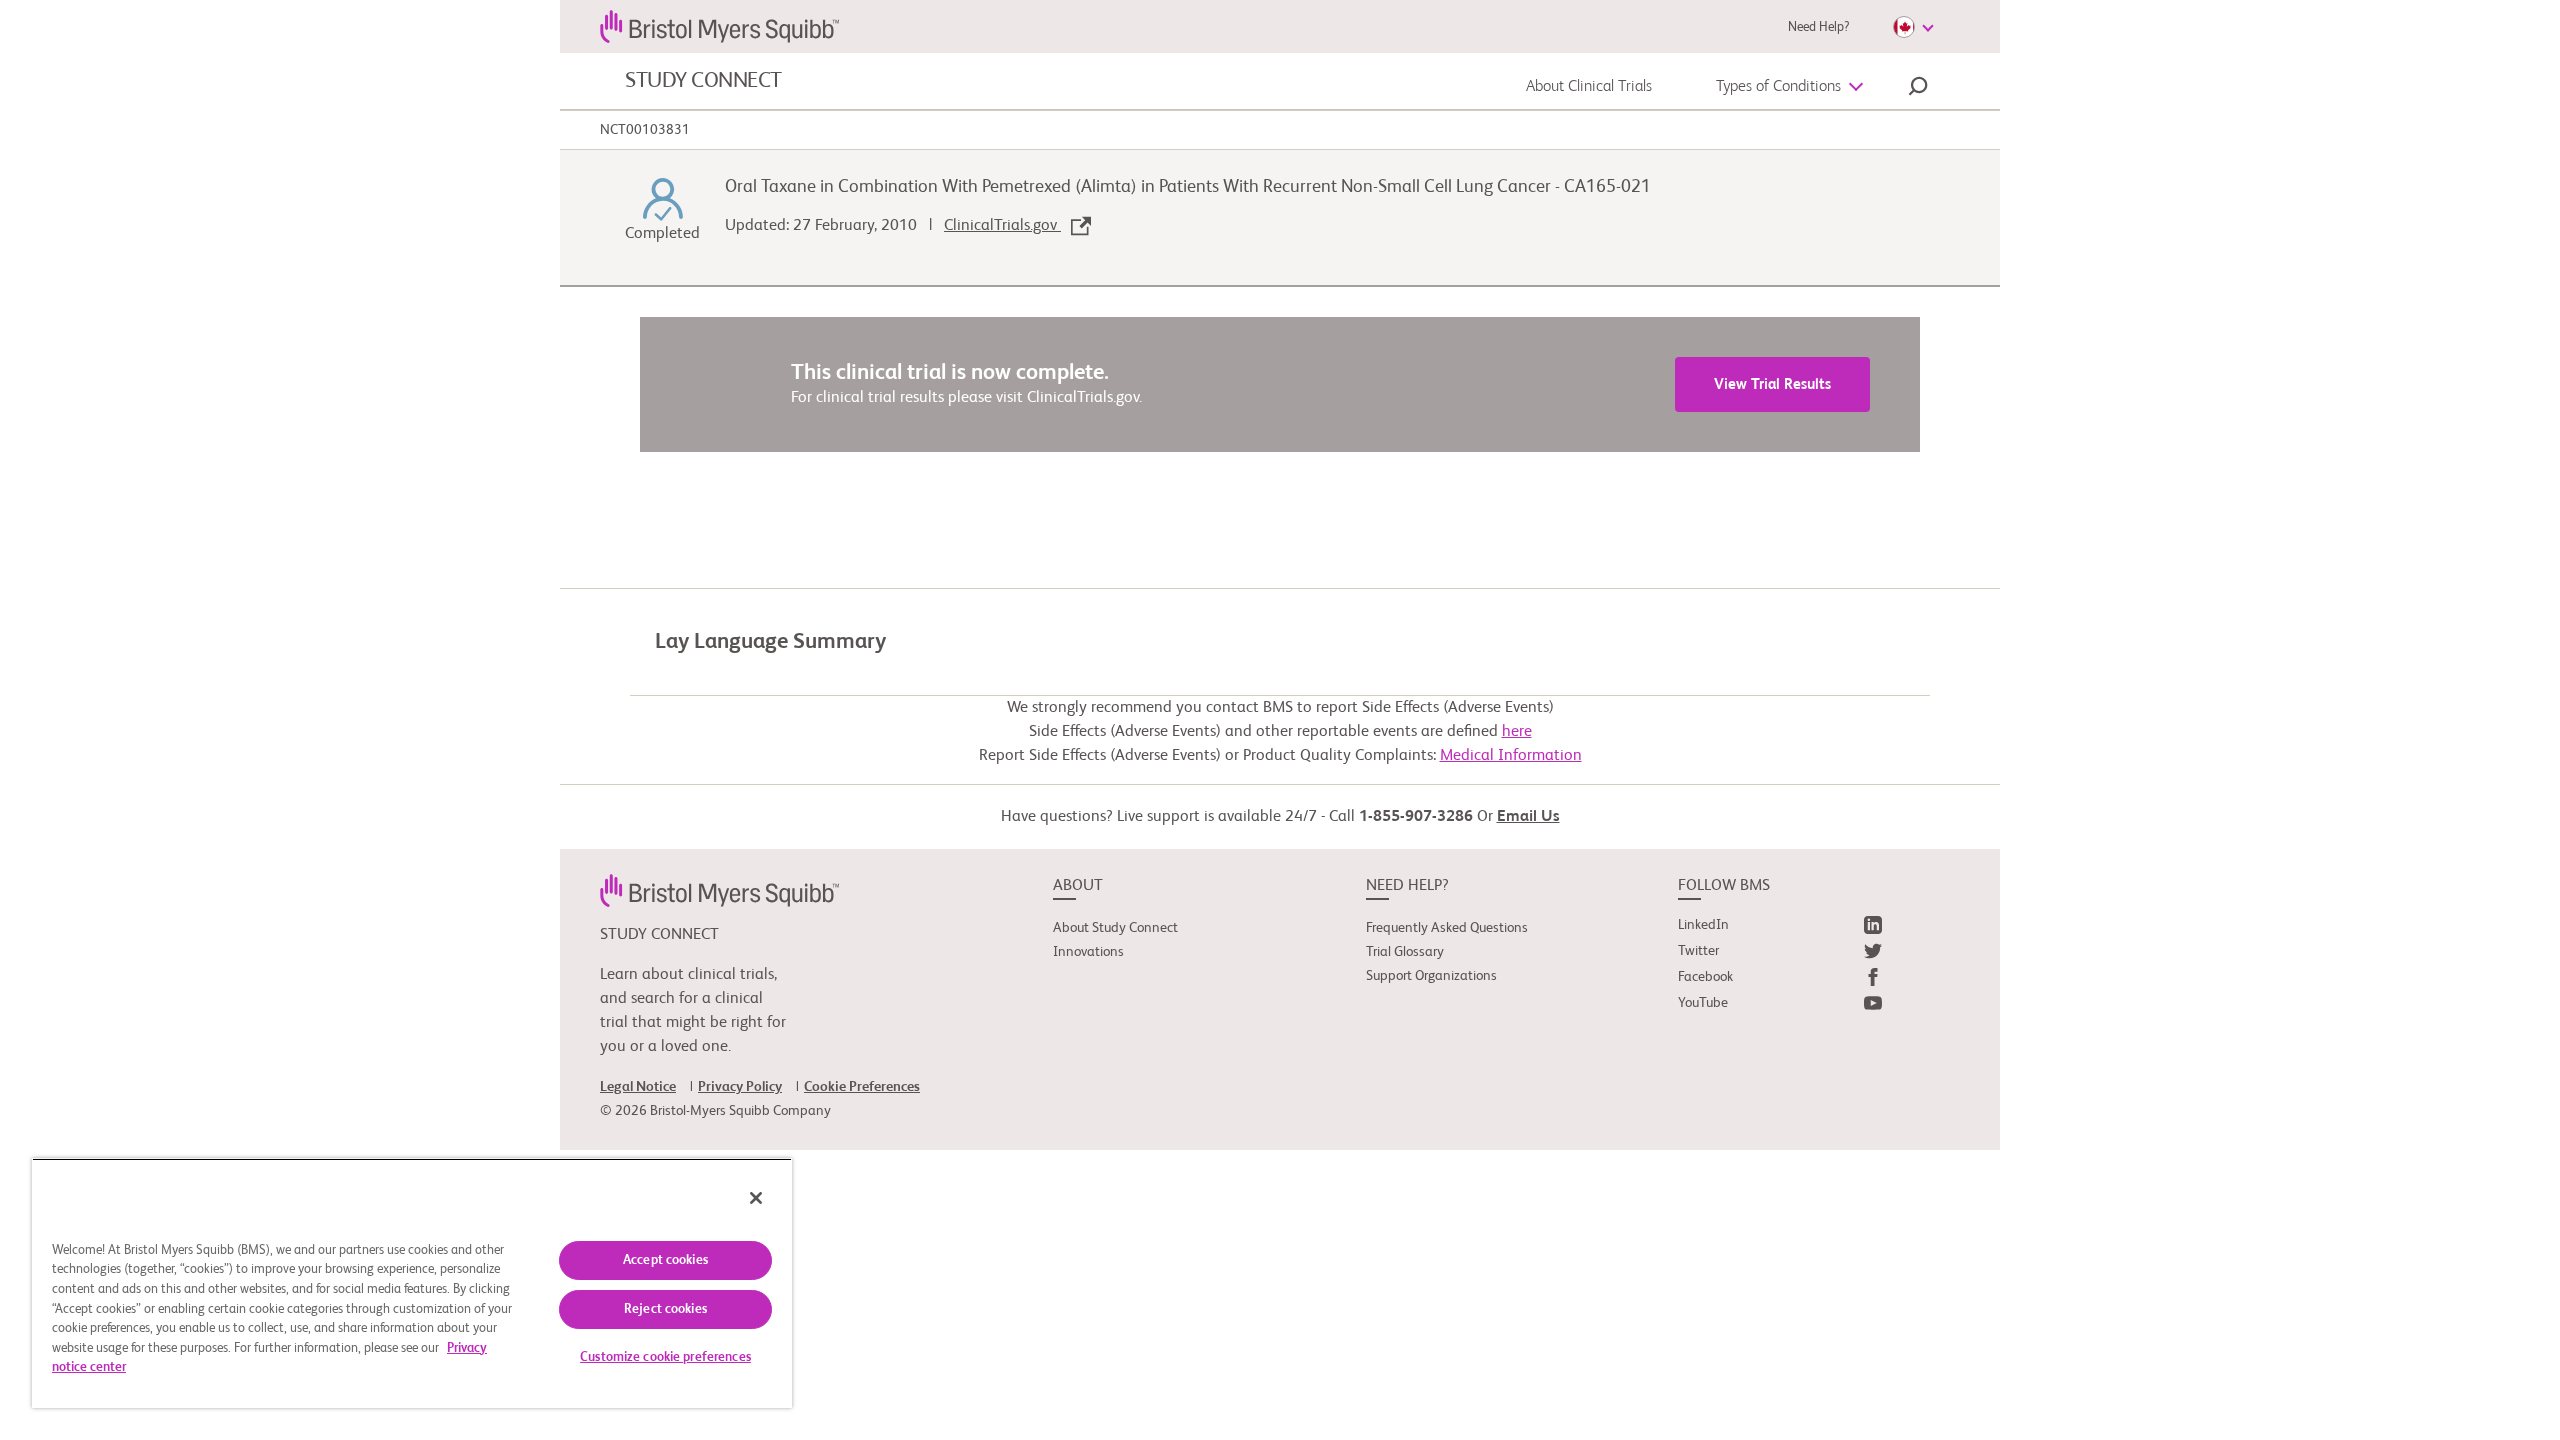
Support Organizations (1431, 976)
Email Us (1528, 817)
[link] (719, 890)
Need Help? (1818, 27)
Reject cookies (665, 1309)
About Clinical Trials (1589, 87)
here (1517, 732)
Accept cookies (665, 1260)
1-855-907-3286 (1416, 817)
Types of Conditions (1778, 87)
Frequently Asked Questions (1447, 928)
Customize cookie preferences (665, 1357)
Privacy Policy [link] (740, 1087)
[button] (1918, 89)
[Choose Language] (1913, 27)
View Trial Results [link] (1772, 384)
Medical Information (1511, 756)
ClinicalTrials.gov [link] (1002, 226)
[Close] (756, 1198)
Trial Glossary (1405, 952)
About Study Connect (1115, 928)
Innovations (1088, 952)
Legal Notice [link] (638, 1087)
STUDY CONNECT (703, 81)
